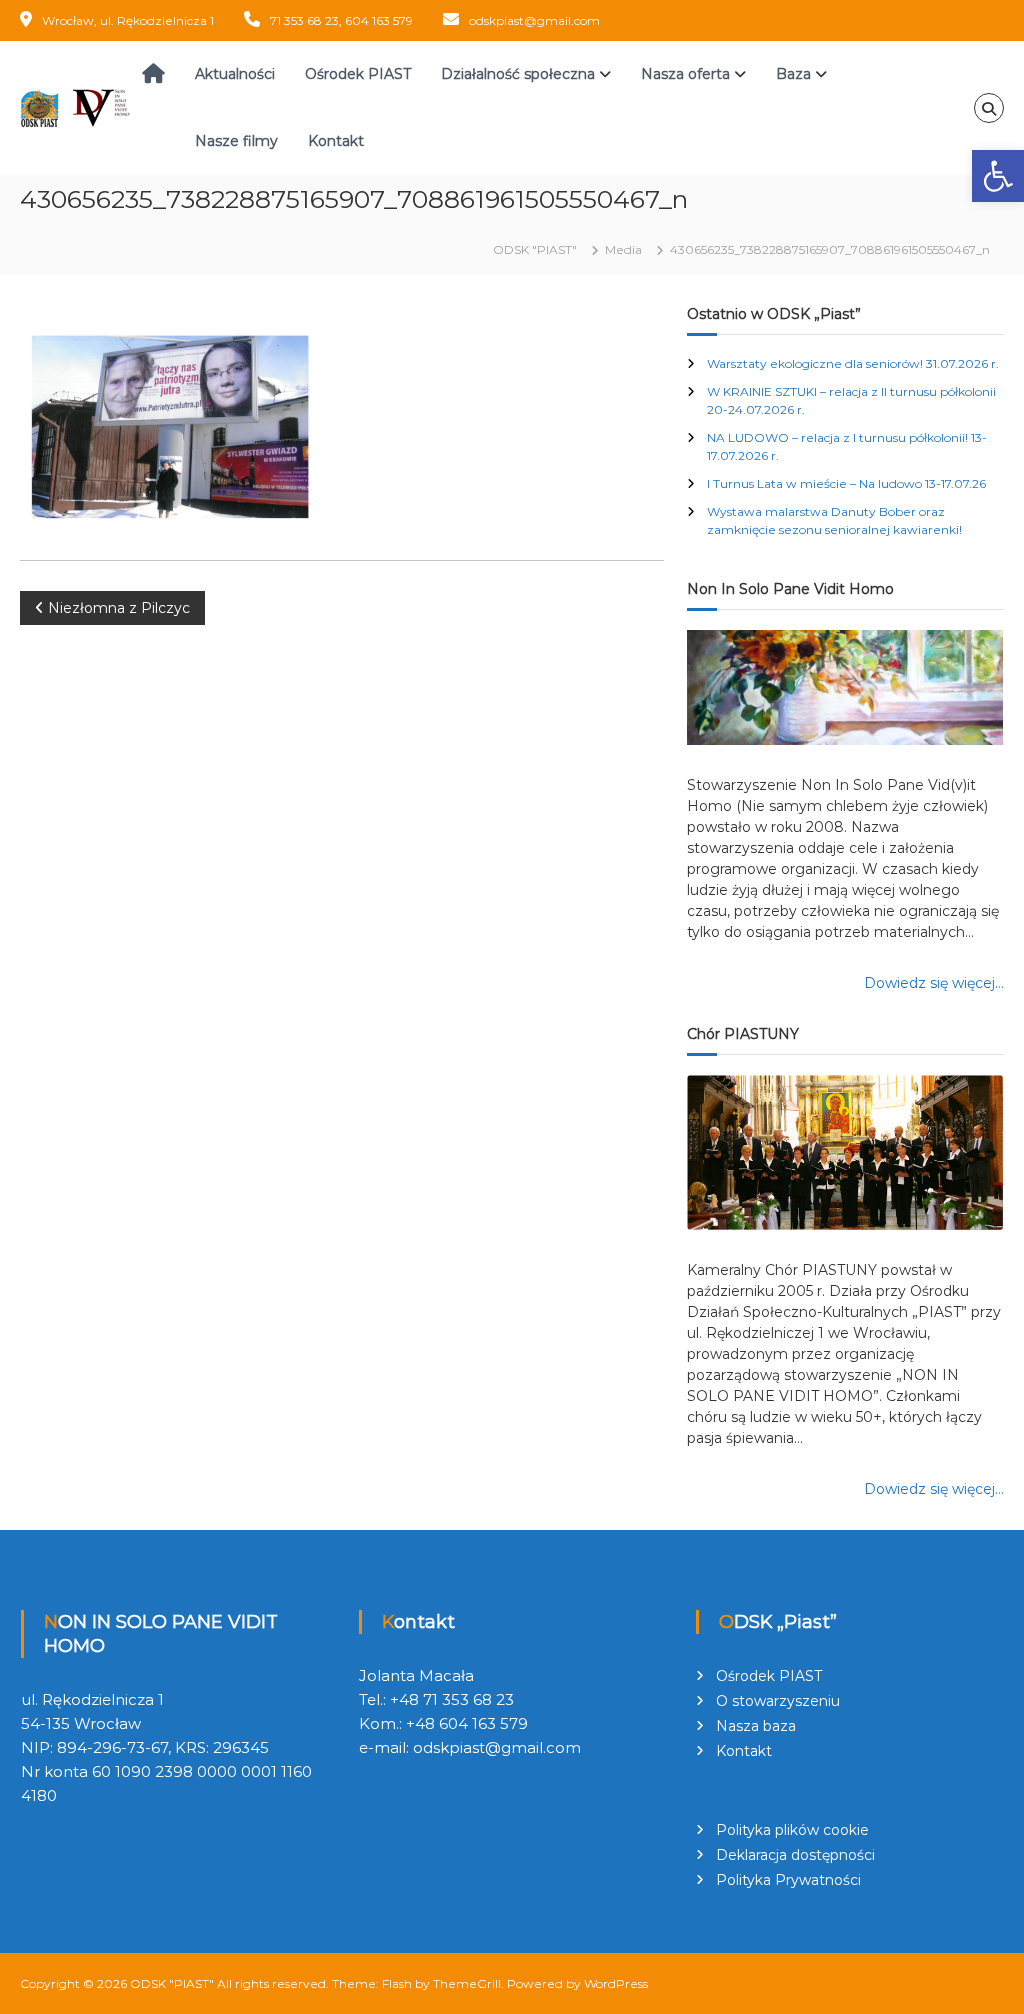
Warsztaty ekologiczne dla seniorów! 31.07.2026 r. (853, 363)
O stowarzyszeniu (778, 1701)
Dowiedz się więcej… (934, 983)
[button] (998, 176)
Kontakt (336, 141)
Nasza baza (756, 1726)
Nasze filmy (236, 141)
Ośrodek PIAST (358, 74)
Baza (793, 74)
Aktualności (235, 74)
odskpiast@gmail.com (534, 20)
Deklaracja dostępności (795, 1855)
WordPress (616, 1983)
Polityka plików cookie (792, 1830)
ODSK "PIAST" (172, 1983)
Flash (397, 1983)
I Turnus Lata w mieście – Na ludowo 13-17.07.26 (846, 483)
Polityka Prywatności (788, 1880)
